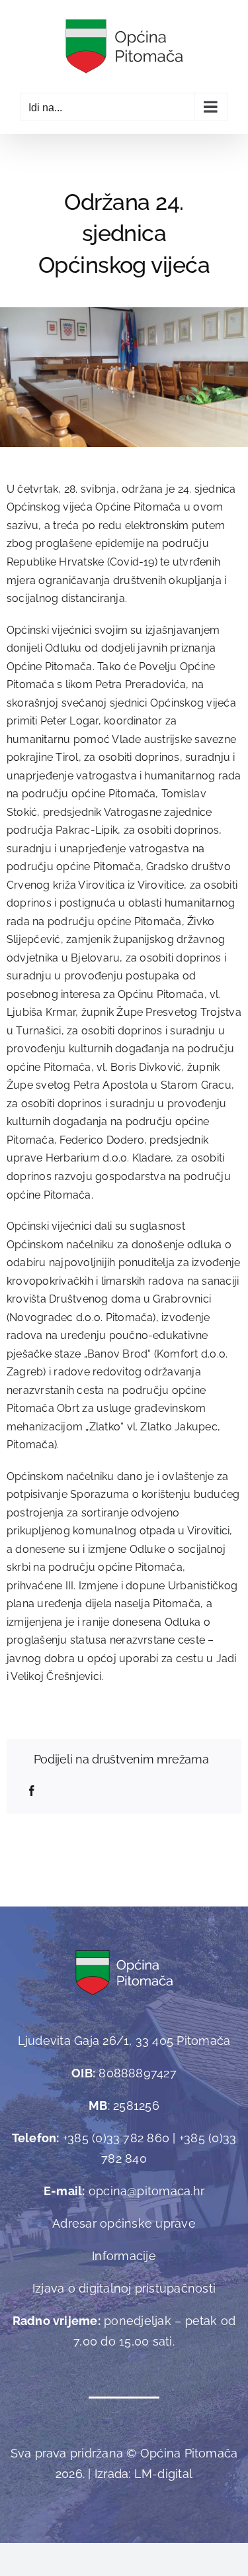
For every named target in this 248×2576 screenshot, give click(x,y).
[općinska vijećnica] (124, 312)
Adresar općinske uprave (124, 2223)
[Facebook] (32, 1791)
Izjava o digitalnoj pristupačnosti (124, 2288)
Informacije (124, 2256)
